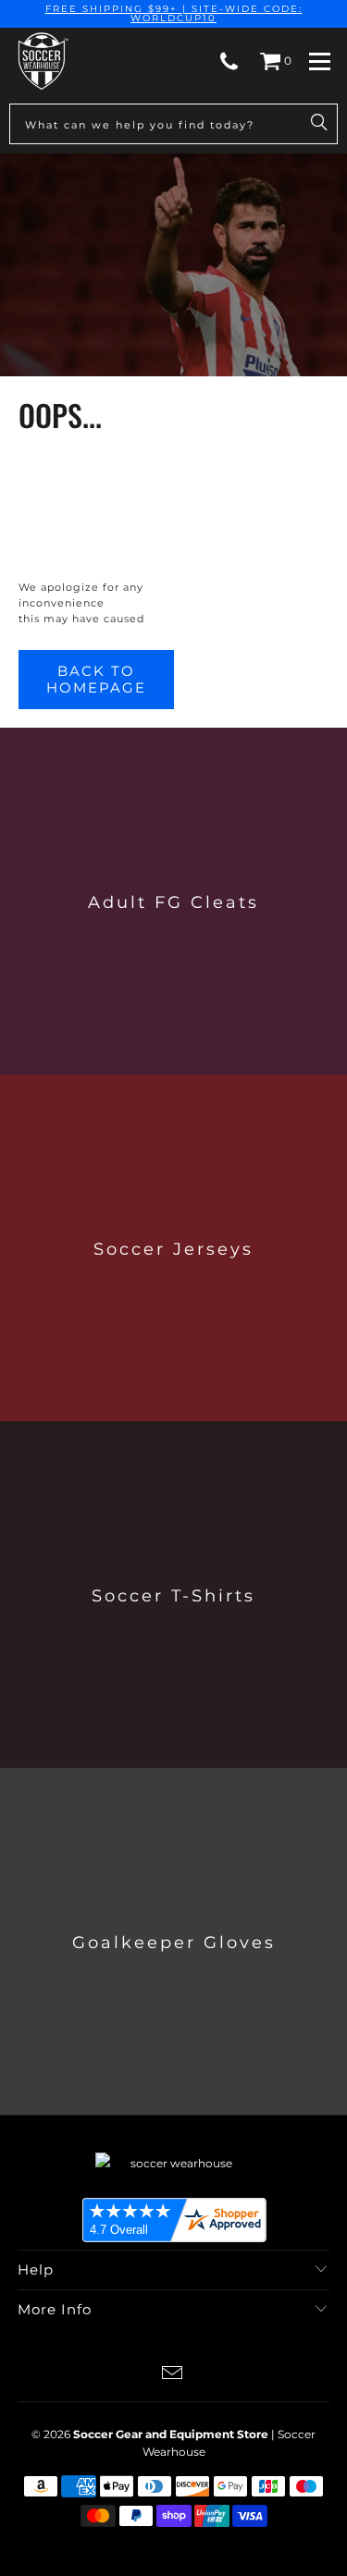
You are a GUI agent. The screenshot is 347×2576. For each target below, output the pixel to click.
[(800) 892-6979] (229, 61)
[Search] (319, 124)
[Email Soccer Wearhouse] (173, 2375)
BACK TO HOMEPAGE (96, 679)
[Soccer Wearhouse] (42, 61)
